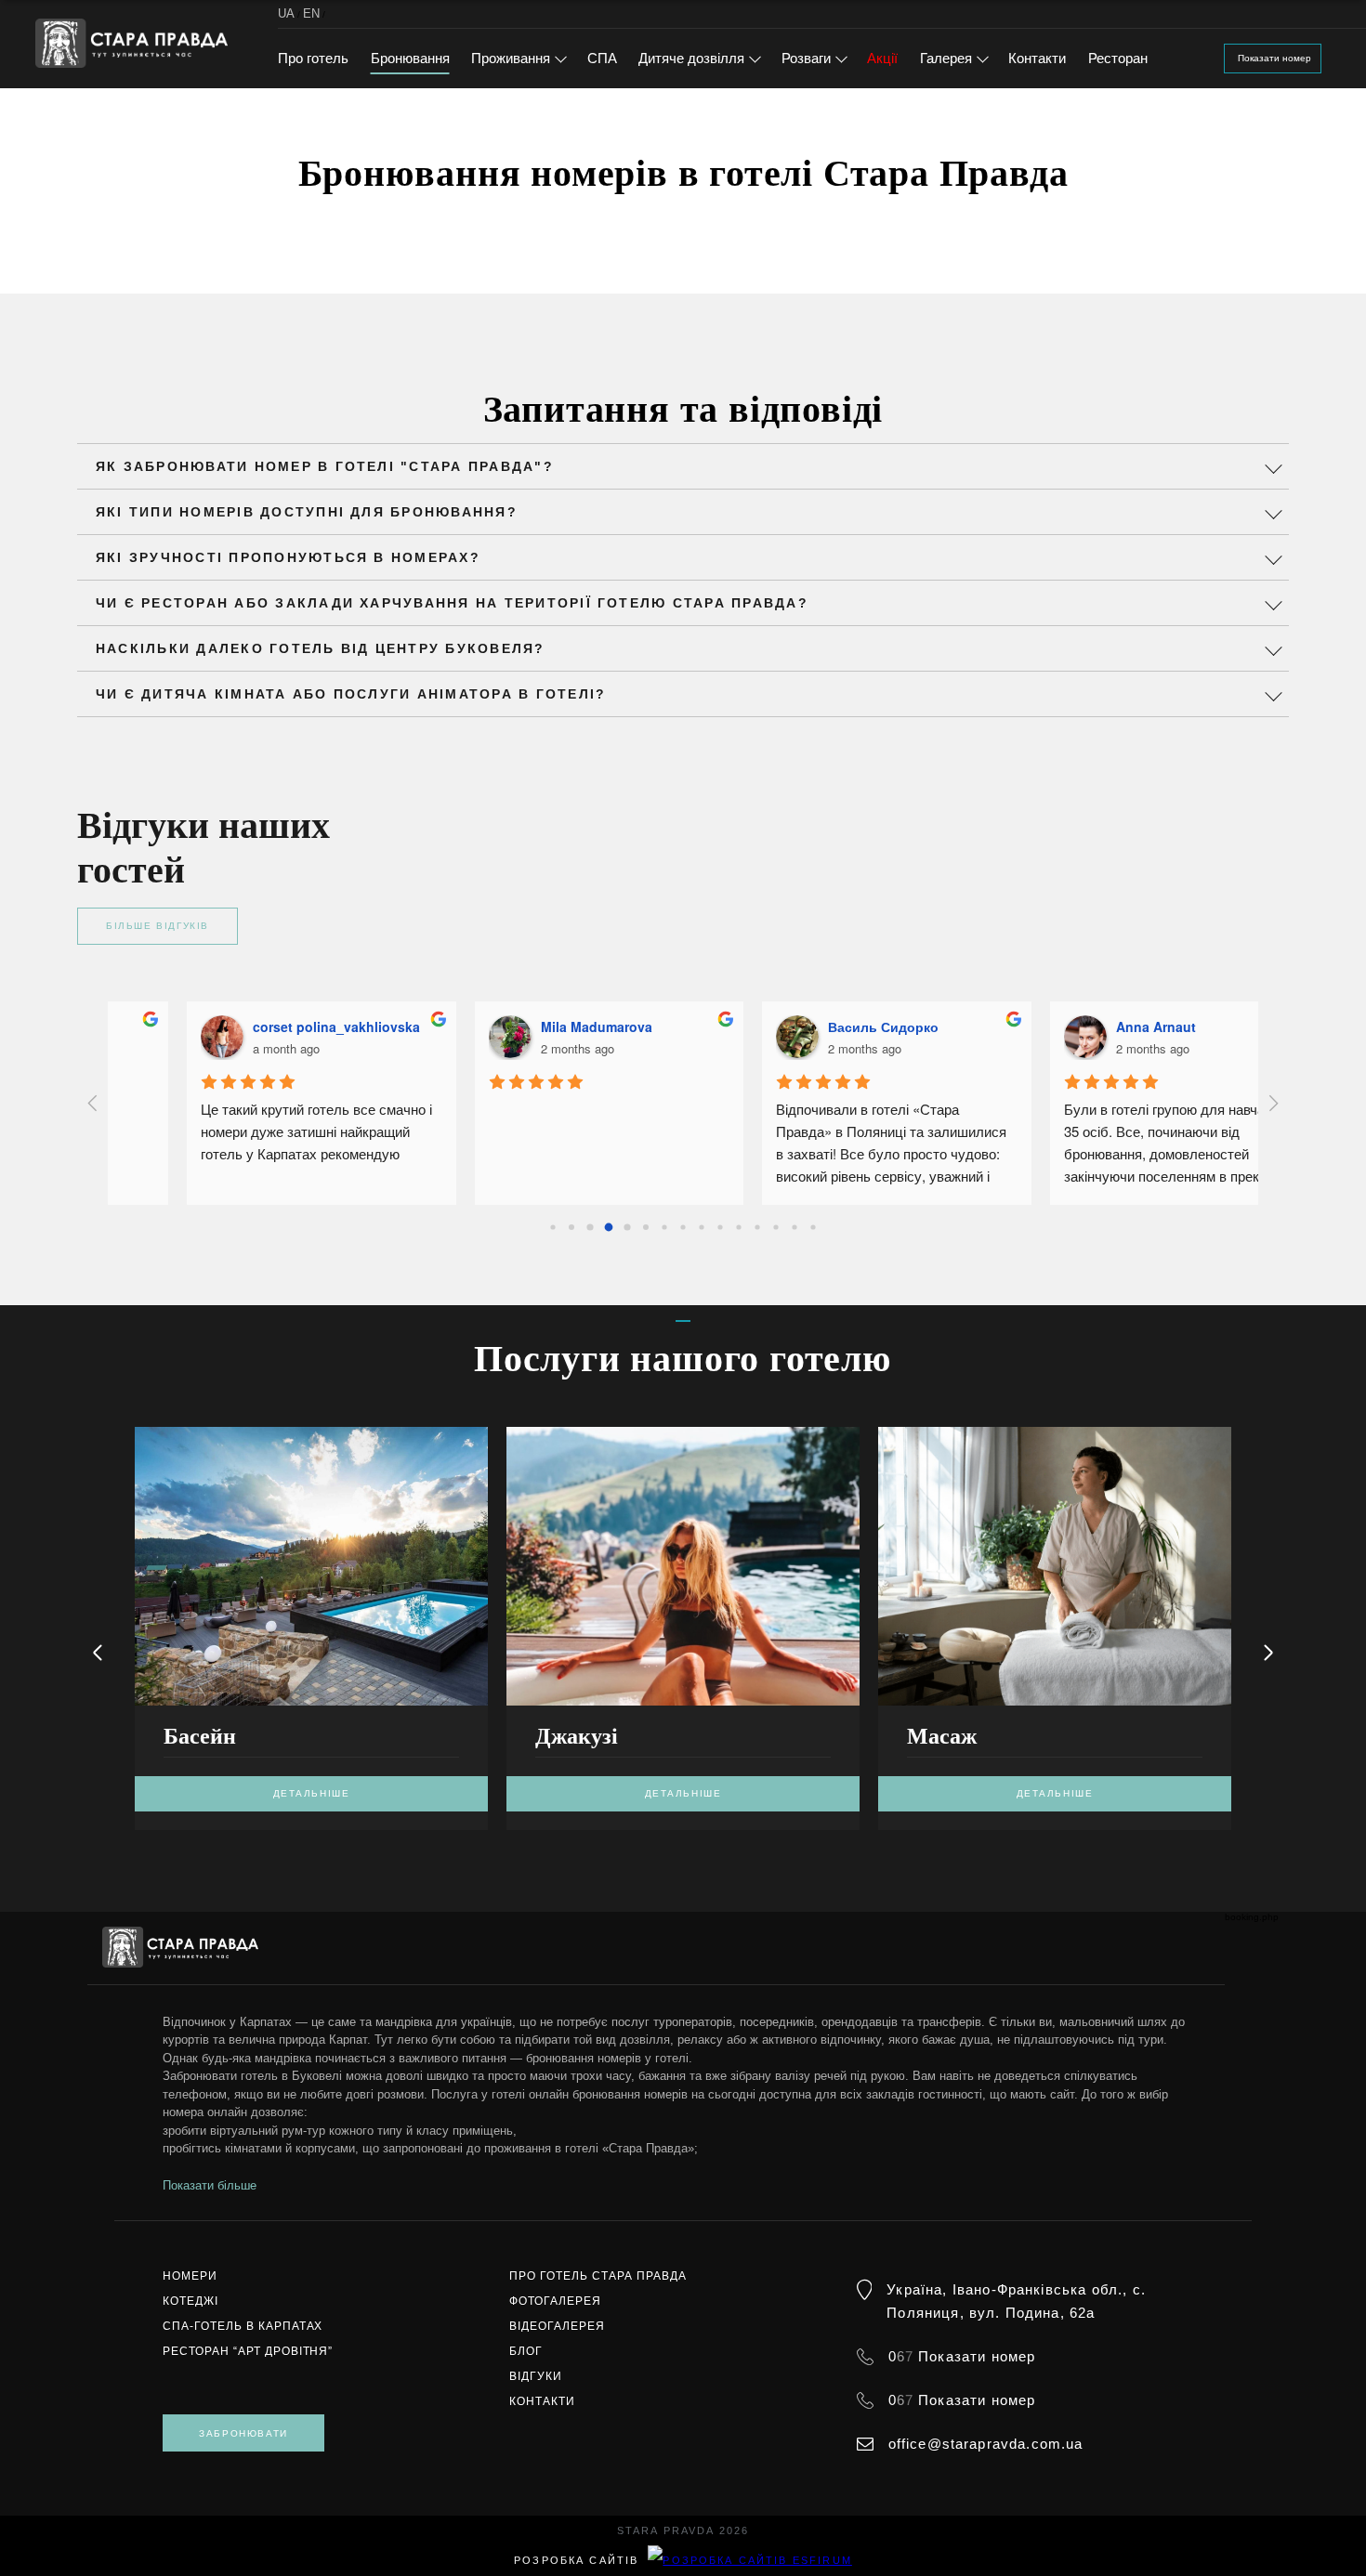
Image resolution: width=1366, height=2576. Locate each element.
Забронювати (243, 2433)
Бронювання (410, 59)
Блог (526, 2351)
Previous (98, 1653)
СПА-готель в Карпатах (243, 2326)
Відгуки (536, 2376)
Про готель (313, 59)
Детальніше (312, 1793)
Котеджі (190, 2301)
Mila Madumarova (521, 1026)
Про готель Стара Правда (598, 2276)
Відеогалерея (557, 2326)
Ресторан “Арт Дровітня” (248, 2351)
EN (311, 14)
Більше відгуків (158, 926)
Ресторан (1118, 59)
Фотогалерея (555, 2301)
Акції (882, 59)
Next (1268, 1653)
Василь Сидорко (808, 1026)
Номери (190, 2276)
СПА (602, 59)
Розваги (806, 59)
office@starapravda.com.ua (986, 2444)
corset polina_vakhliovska (261, 1026)
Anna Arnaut (1081, 1026)
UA (286, 14)
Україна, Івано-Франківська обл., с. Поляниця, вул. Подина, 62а (1016, 2301)
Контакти (1037, 59)
